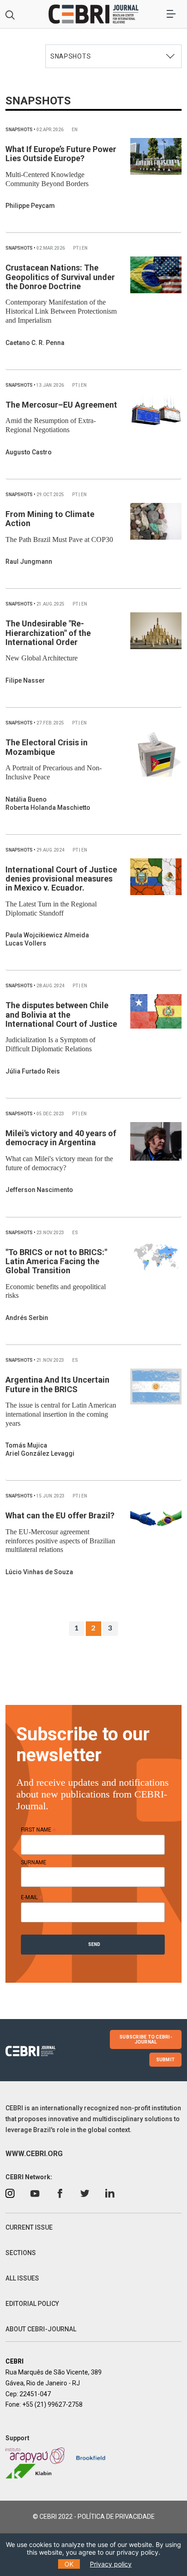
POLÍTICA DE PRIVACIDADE (116, 2517)
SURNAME (34, 1862)
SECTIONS (21, 2253)
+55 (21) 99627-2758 (52, 2404)
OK (69, 2564)
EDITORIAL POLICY (32, 2304)
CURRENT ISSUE (29, 2227)
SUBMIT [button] (166, 2060)
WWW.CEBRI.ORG (34, 2154)
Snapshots (20, 130)
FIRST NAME (39, 1830)
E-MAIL (32, 1897)
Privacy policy (111, 2564)
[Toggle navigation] (171, 14)
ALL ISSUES (22, 2278)
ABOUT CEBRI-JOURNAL (41, 2329)
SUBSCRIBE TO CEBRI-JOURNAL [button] (146, 2039)
